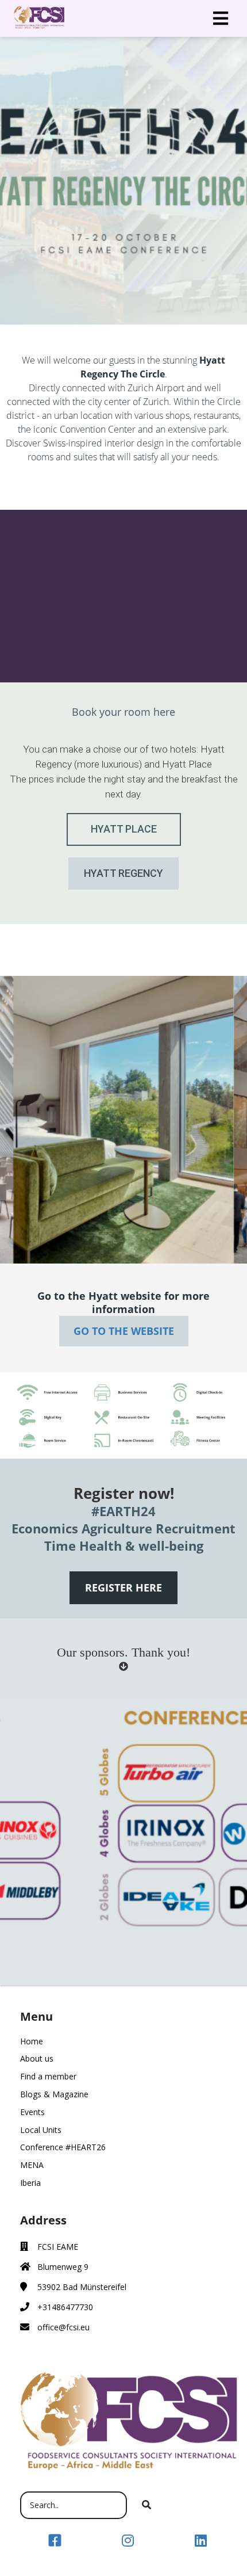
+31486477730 (65, 2307)
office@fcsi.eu (63, 2327)
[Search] (146, 2505)
